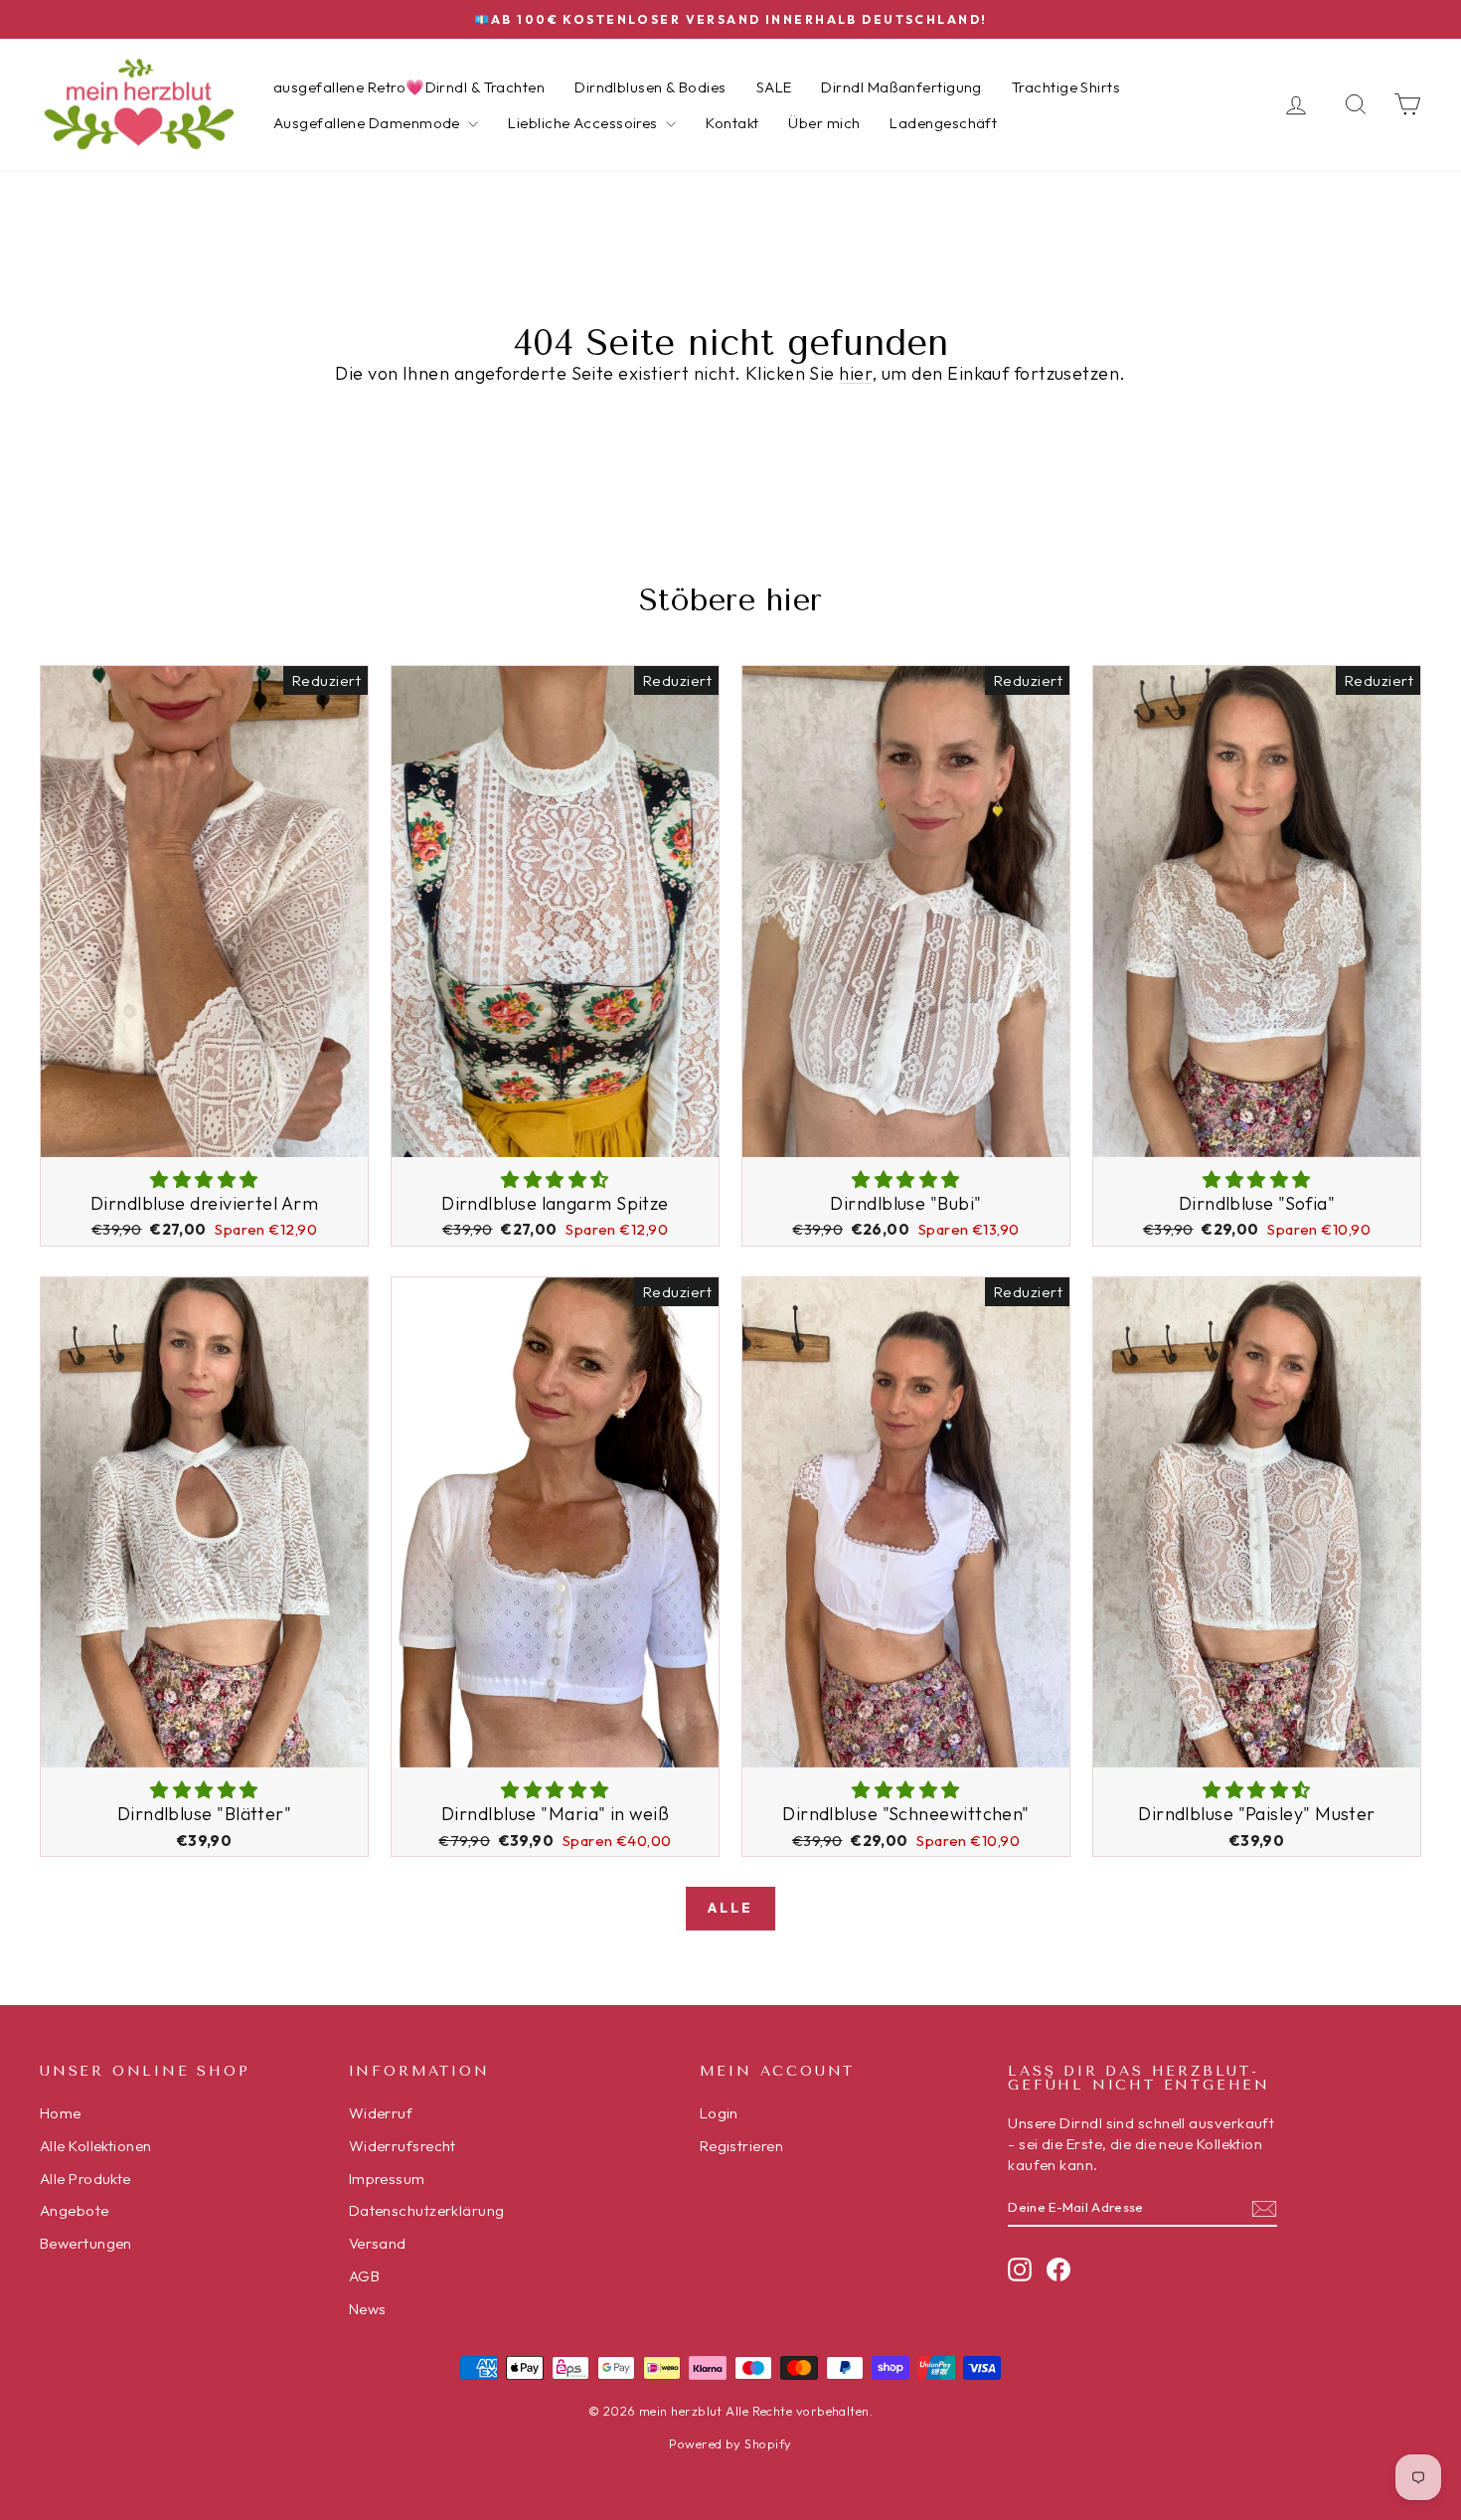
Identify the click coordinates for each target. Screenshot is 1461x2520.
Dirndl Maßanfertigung (901, 87)
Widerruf (381, 2113)
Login (719, 2113)
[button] (204, 1179)
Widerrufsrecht (403, 2146)
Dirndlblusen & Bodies (650, 87)
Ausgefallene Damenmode (368, 123)
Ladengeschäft (943, 123)
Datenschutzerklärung (427, 2210)
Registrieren (741, 2146)
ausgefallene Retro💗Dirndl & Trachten (409, 87)
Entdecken (204, 1135)
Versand (378, 2243)
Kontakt (732, 123)
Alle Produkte (85, 2179)
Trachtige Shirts (1066, 87)
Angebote (75, 2210)
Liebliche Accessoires (584, 123)
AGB (364, 2276)
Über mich (824, 123)
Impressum (387, 2179)
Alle (730, 1908)
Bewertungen (86, 2243)
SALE (774, 87)
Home (61, 2113)
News (368, 2309)
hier (855, 373)
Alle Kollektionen (96, 2146)
